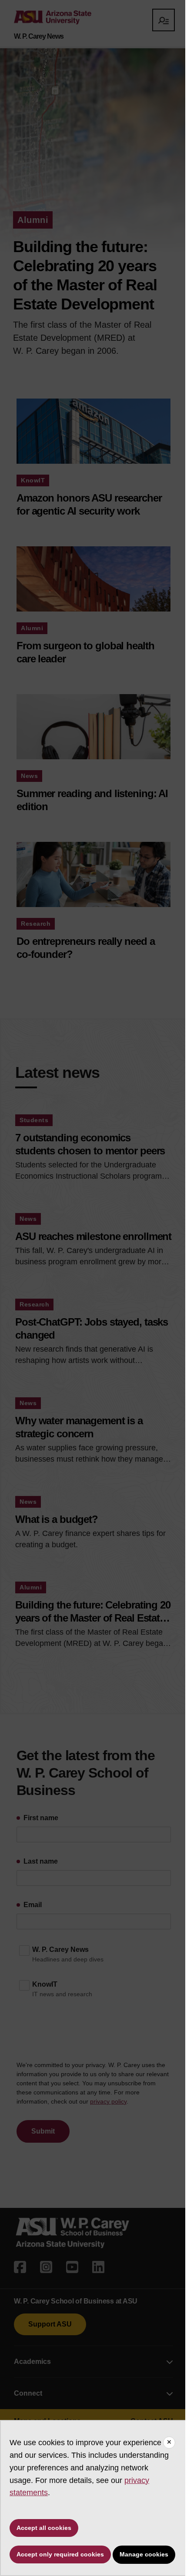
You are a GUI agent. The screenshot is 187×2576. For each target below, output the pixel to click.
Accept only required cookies (60, 2554)
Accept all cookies (44, 2528)
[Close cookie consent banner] (169, 2443)
